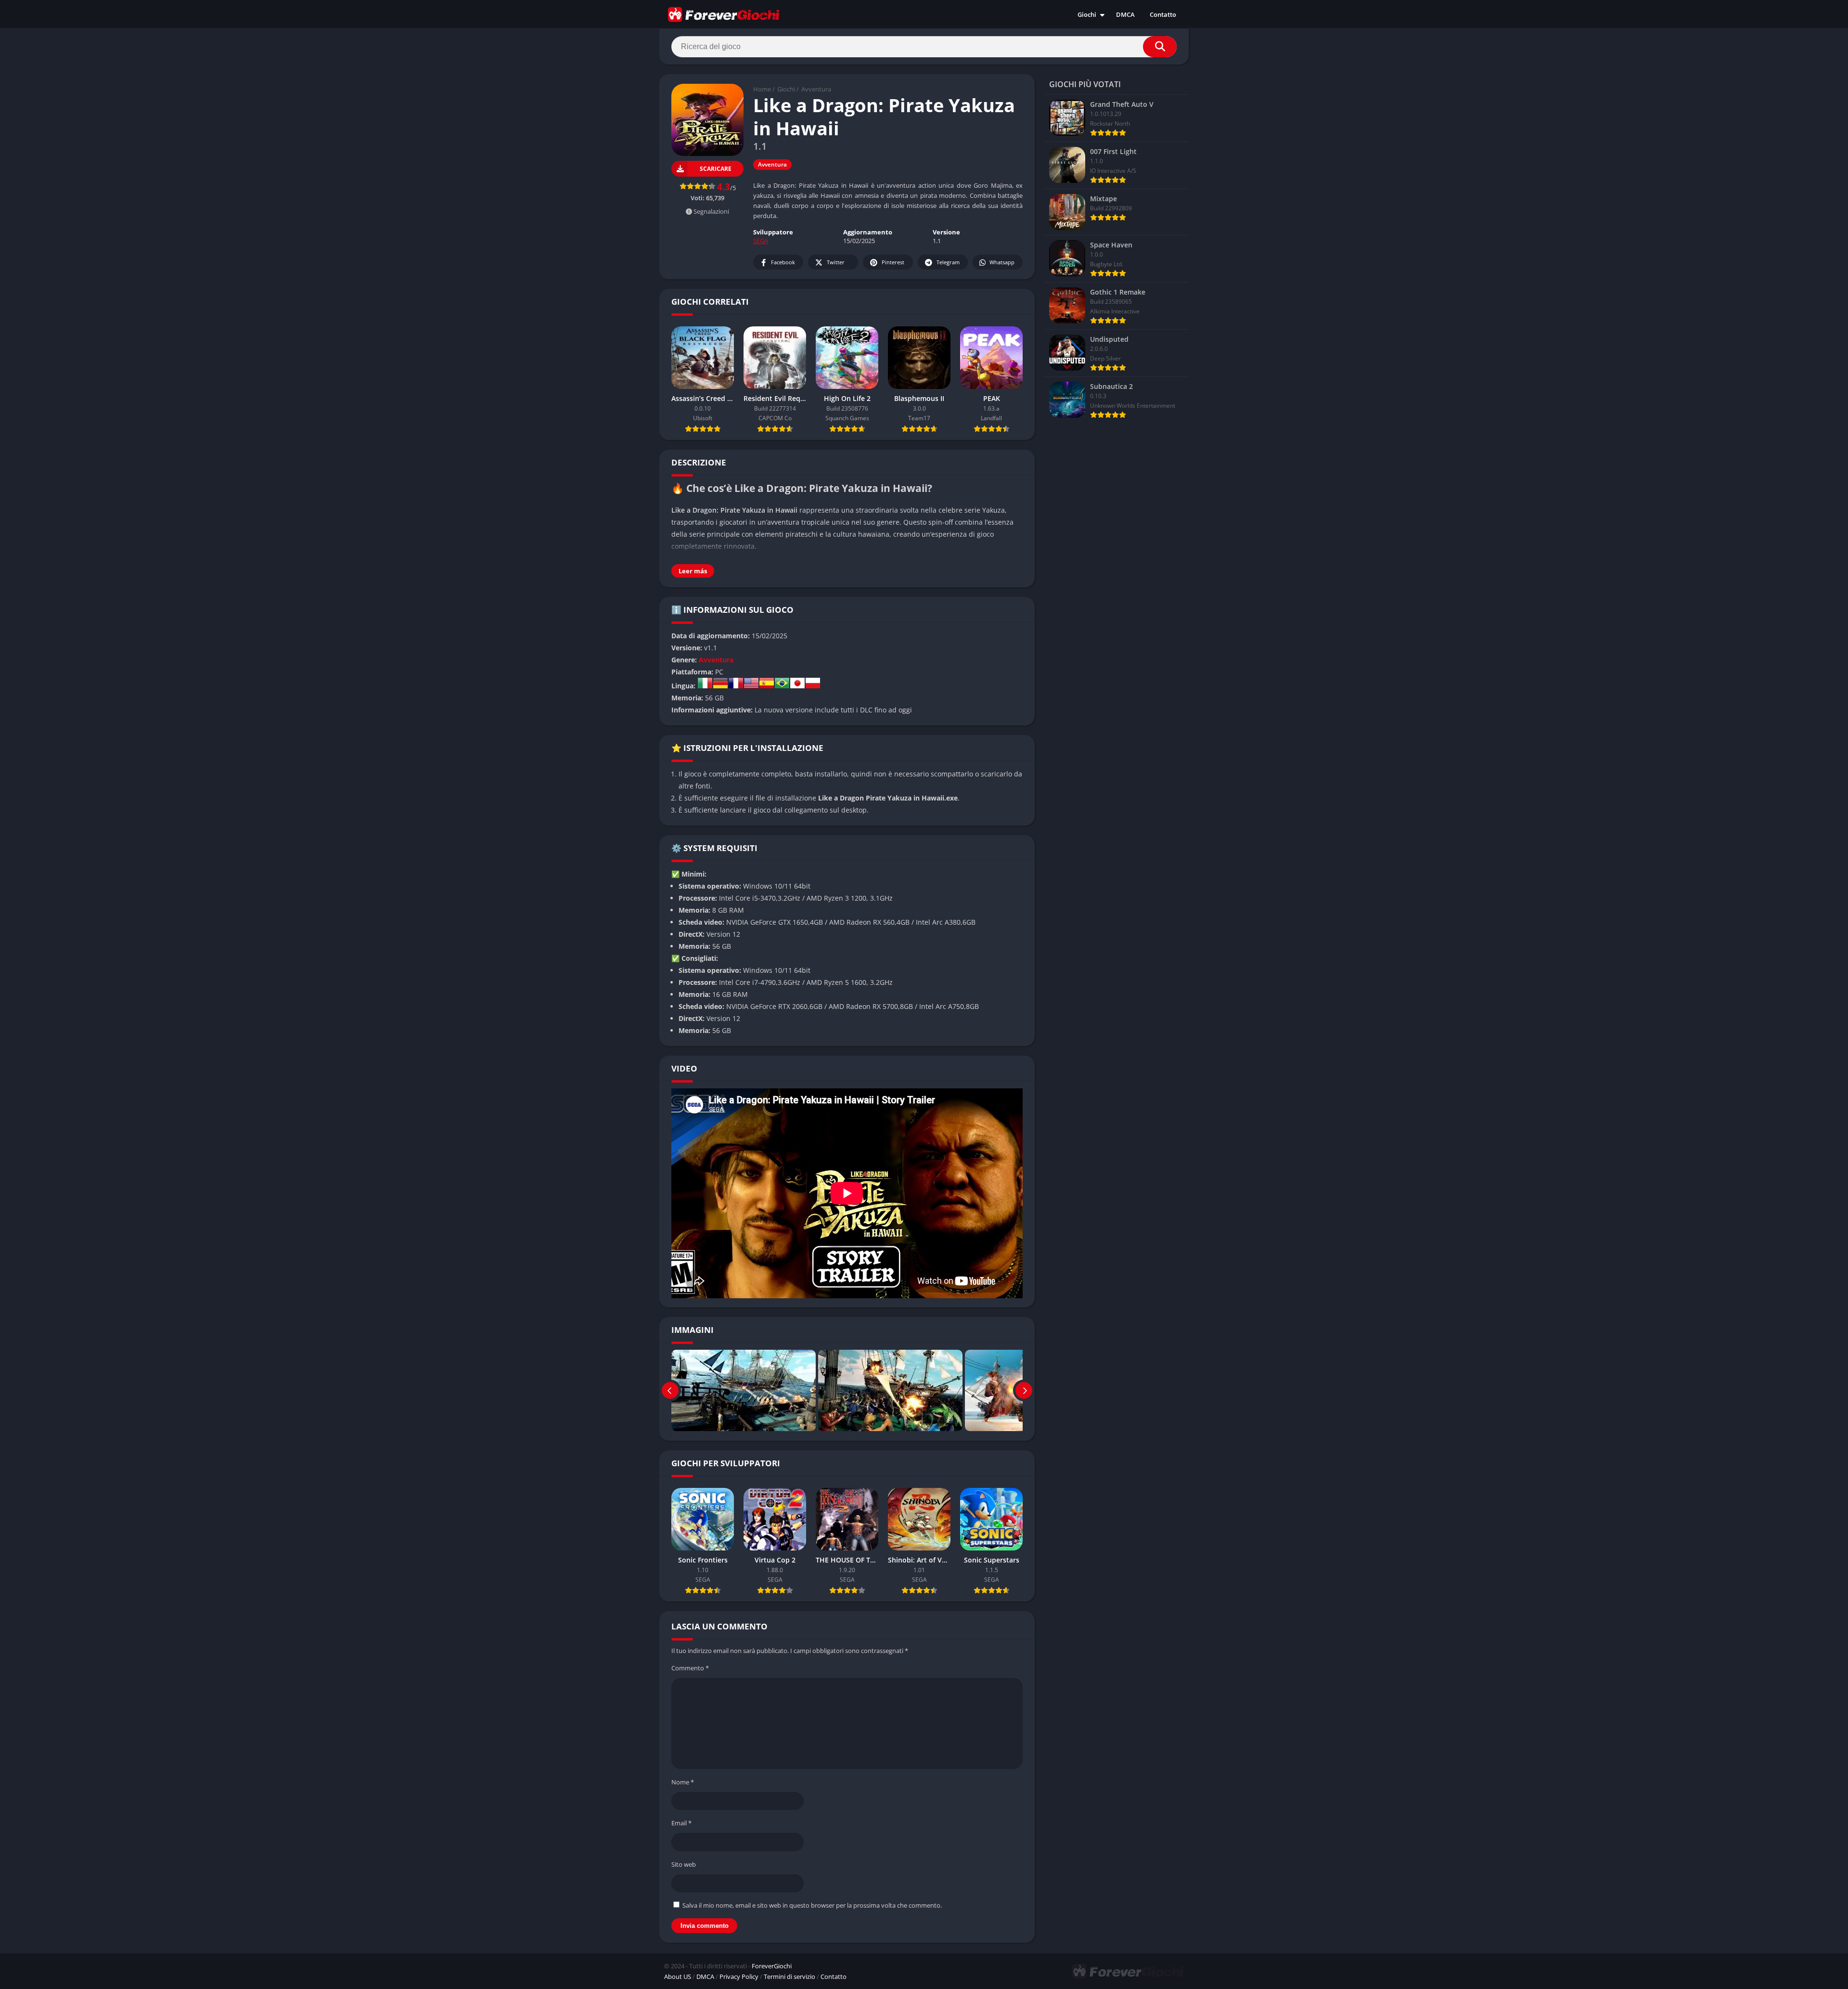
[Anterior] (670, 1390)
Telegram (948, 262)
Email (681, 1823)
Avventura (816, 89)
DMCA (1125, 14)
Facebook (783, 262)
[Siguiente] (1024, 1390)
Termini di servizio (789, 1976)
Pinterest (893, 262)
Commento (690, 1668)
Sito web (684, 1864)
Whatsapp (1002, 262)
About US (678, 1976)
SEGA (761, 241)
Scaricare (716, 169)
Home (762, 89)
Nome (683, 1782)
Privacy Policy (739, 1976)
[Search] (1160, 47)
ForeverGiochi (772, 1966)
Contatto (1163, 14)
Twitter (836, 262)
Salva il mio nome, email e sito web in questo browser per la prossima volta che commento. (812, 1905)
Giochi (1087, 14)
